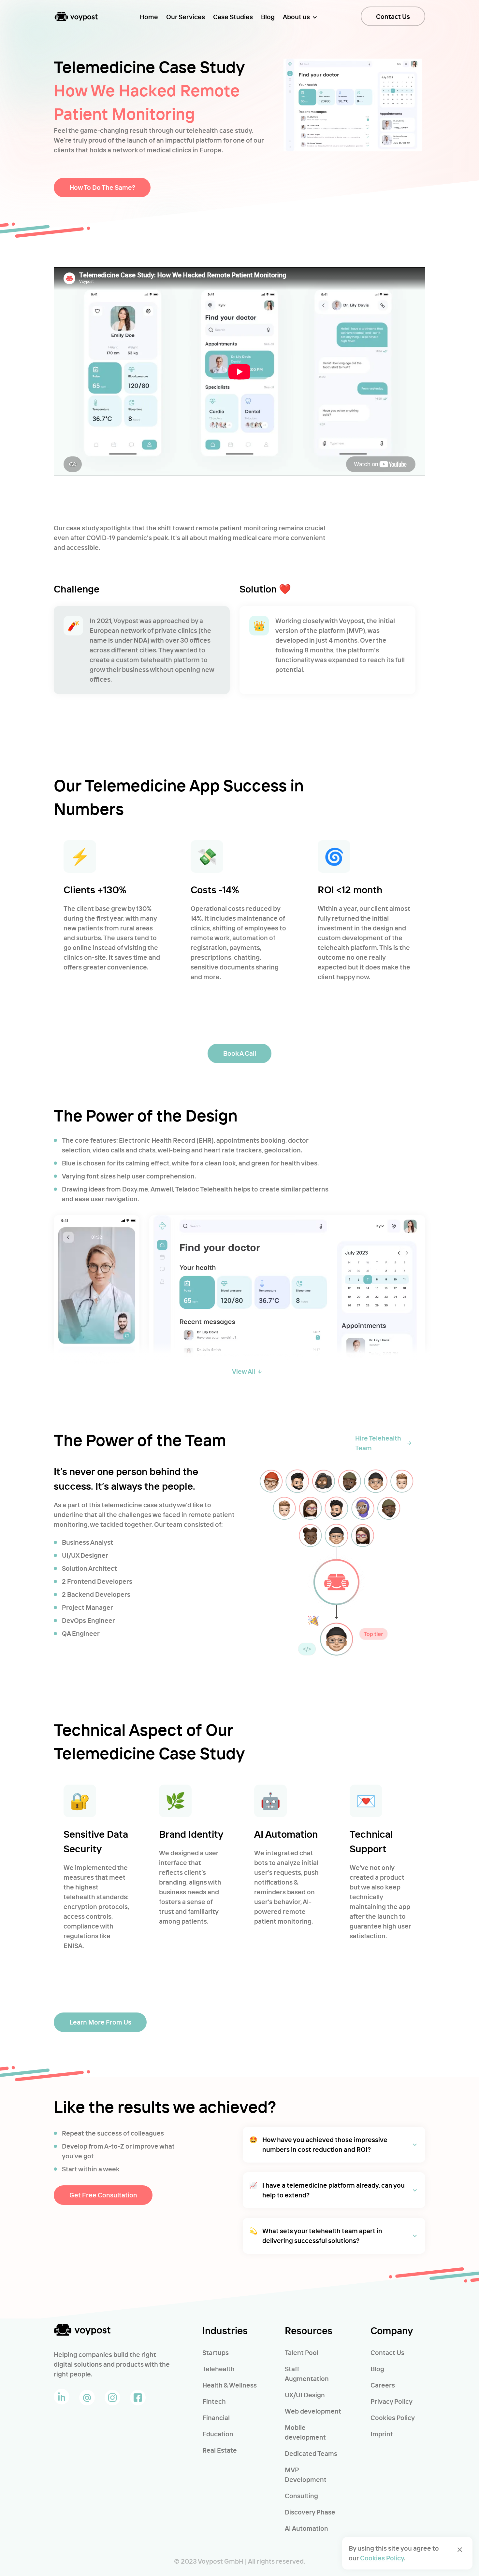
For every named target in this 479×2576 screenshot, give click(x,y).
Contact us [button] (393, 16)
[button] (334, 2145)
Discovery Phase (310, 2512)
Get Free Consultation (103, 2195)
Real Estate (220, 2450)
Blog (268, 17)
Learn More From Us (100, 2022)
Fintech (214, 2401)
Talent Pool (302, 2353)
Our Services (186, 17)
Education (218, 2434)
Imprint (382, 2434)
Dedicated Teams (311, 2453)
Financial (216, 2418)
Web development (313, 2411)
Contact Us (387, 2353)
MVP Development (306, 2475)
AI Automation (306, 2528)
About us (296, 17)
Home (149, 17)
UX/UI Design (305, 2395)
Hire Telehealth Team (378, 1443)
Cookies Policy (393, 2418)
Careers (383, 2385)
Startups (216, 2353)
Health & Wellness (230, 2385)
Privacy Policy (392, 2401)
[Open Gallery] (97, 1308)
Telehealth (218, 2369)
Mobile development (305, 2432)
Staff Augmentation (307, 2374)
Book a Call (240, 1053)
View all (244, 1371)
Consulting (301, 2496)
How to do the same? (102, 187)
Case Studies (233, 17)
